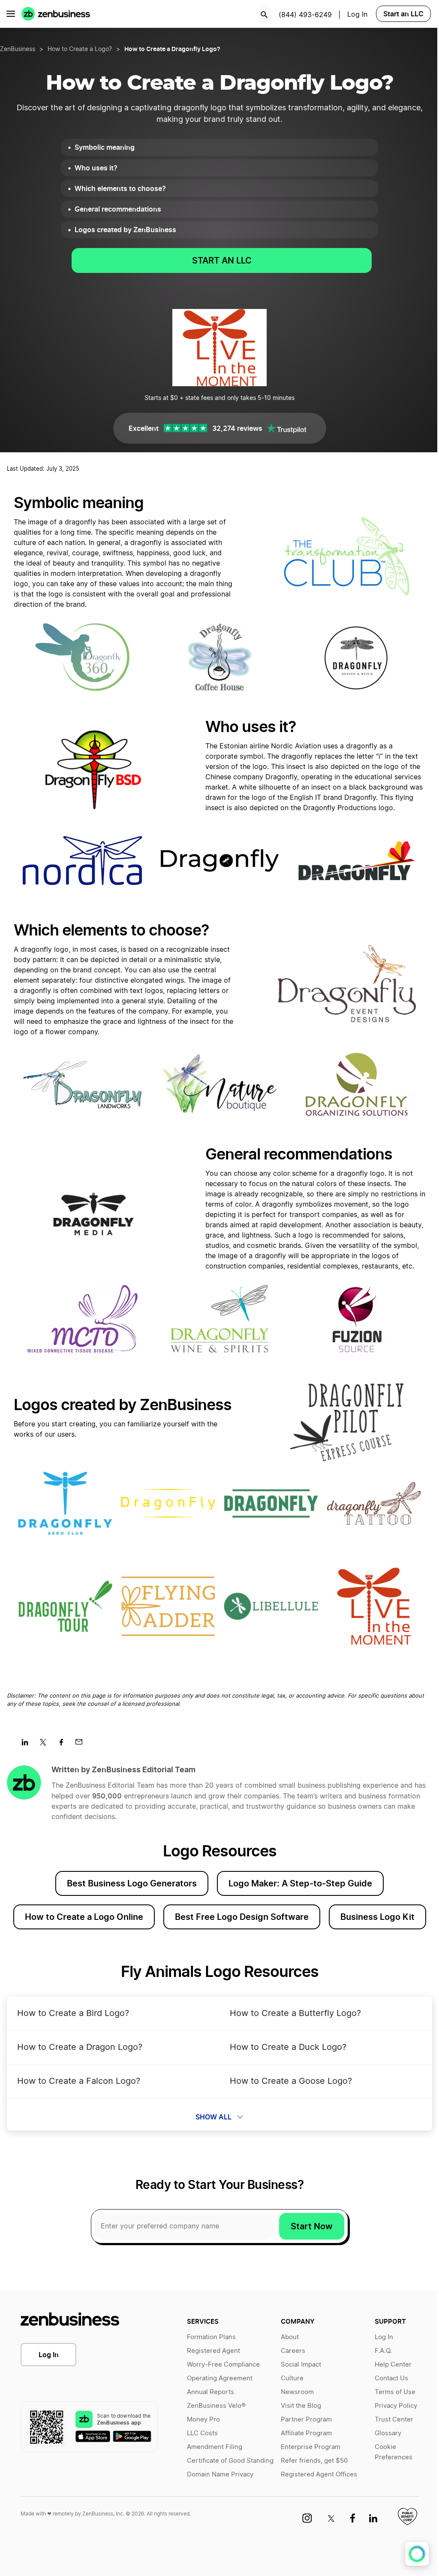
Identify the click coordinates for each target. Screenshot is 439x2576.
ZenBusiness (18, 49)
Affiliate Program (306, 2433)
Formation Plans (211, 2337)
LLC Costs (202, 2433)
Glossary (388, 2433)
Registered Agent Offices (319, 2475)
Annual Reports (210, 2392)
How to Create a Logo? (80, 49)
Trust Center (394, 2420)
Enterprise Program (311, 2447)
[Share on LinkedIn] (28, 1745)
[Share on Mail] (82, 1745)
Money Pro (203, 2420)
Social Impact (301, 2365)
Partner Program (306, 2420)
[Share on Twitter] (46, 1745)
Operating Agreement (220, 2378)
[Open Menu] (11, 14)
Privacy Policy (396, 2406)
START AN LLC (222, 260)
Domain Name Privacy (220, 2475)
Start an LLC (403, 14)
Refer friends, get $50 (314, 2461)
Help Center (393, 2365)
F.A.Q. (383, 2351)
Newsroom (297, 2392)
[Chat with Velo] (417, 2554)
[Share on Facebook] (64, 1745)
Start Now (312, 2226)
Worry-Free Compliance (223, 2365)
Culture (292, 2378)
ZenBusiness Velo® (216, 2406)
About (290, 2337)
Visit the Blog (301, 2406)
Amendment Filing (215, 2447)
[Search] (264, 15)
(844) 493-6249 (305, 15)
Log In (49, 2355)
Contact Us (391, 2378)
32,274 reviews (237, 428)
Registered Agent (213, 2351)
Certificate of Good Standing (230, 2461)
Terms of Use (395, 2392)
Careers (293, 2351)
